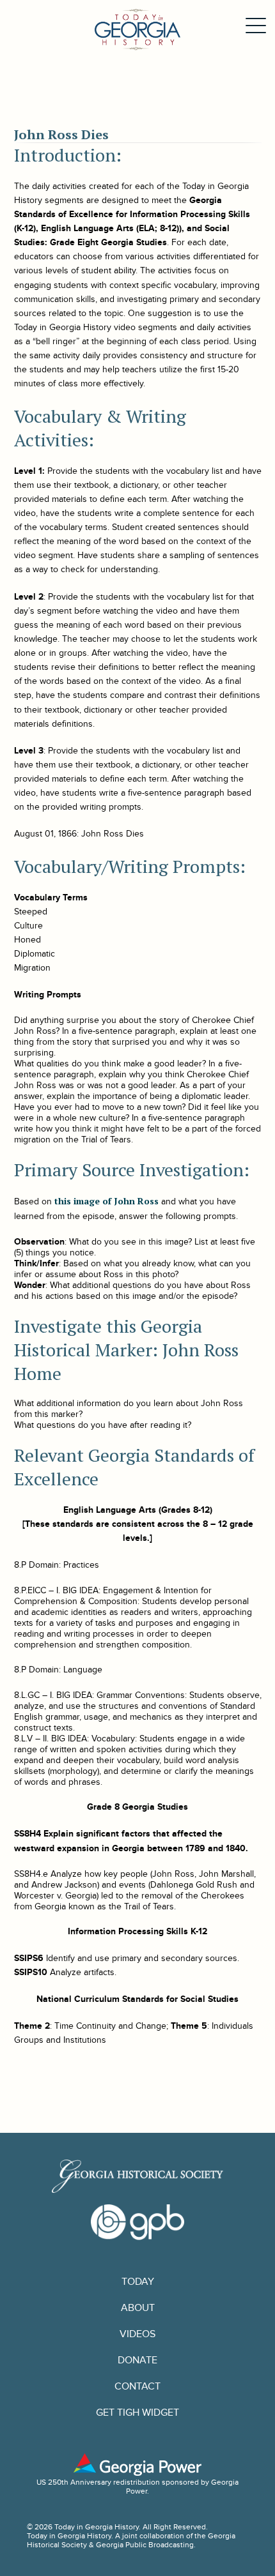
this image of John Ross (106, 1201)
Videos (137, 2334)
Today (138, 2282)
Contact (137, 2387)
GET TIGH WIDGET (137, 2413)
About (138, 2308)
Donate (137, 2360)
